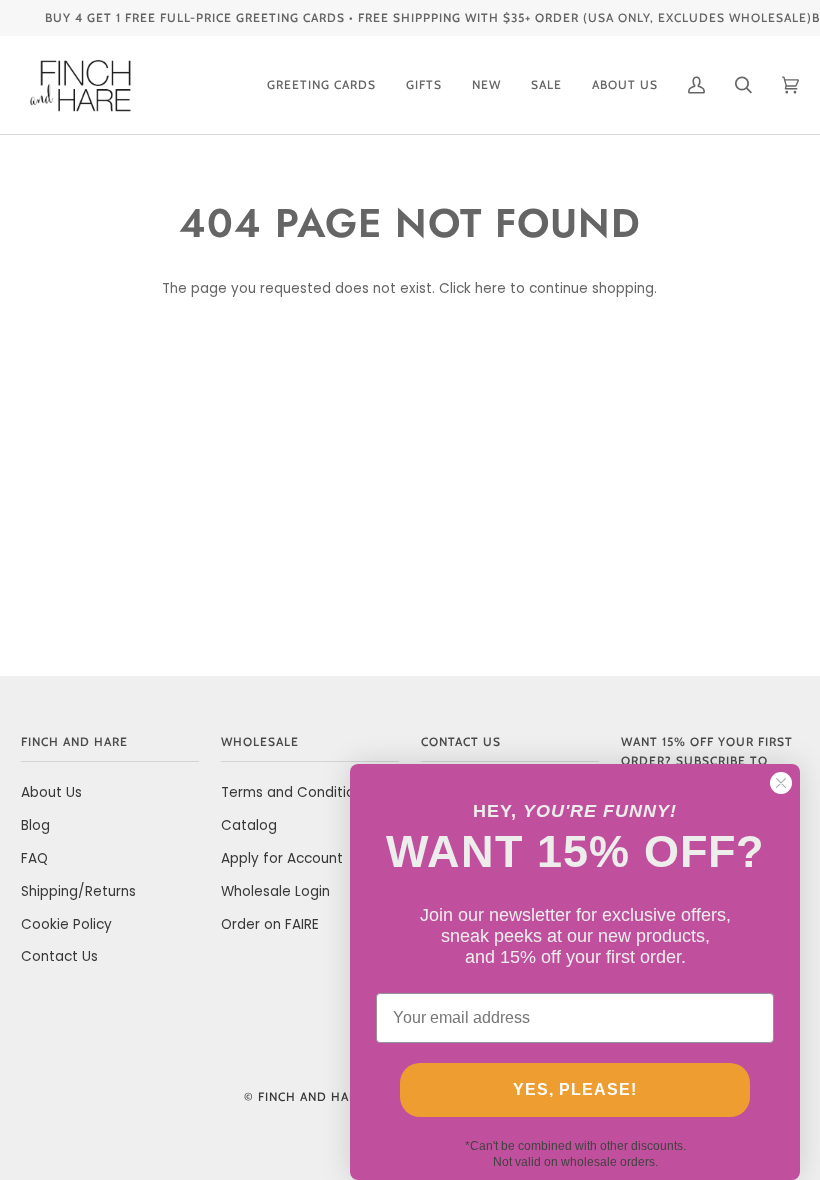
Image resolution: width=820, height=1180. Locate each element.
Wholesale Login (275, 891)
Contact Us (59, 956)
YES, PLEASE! (575, 1089)
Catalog (249, 825)
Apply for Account (282, 858)
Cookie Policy (66, 924)
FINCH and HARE (311, 1096)
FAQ (34, 858)
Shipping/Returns (78, 891)
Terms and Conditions (295, 792)
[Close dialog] (781, 783)
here (490, 288)
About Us (51, 792)
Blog (35, 825)
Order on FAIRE (270, 924)
